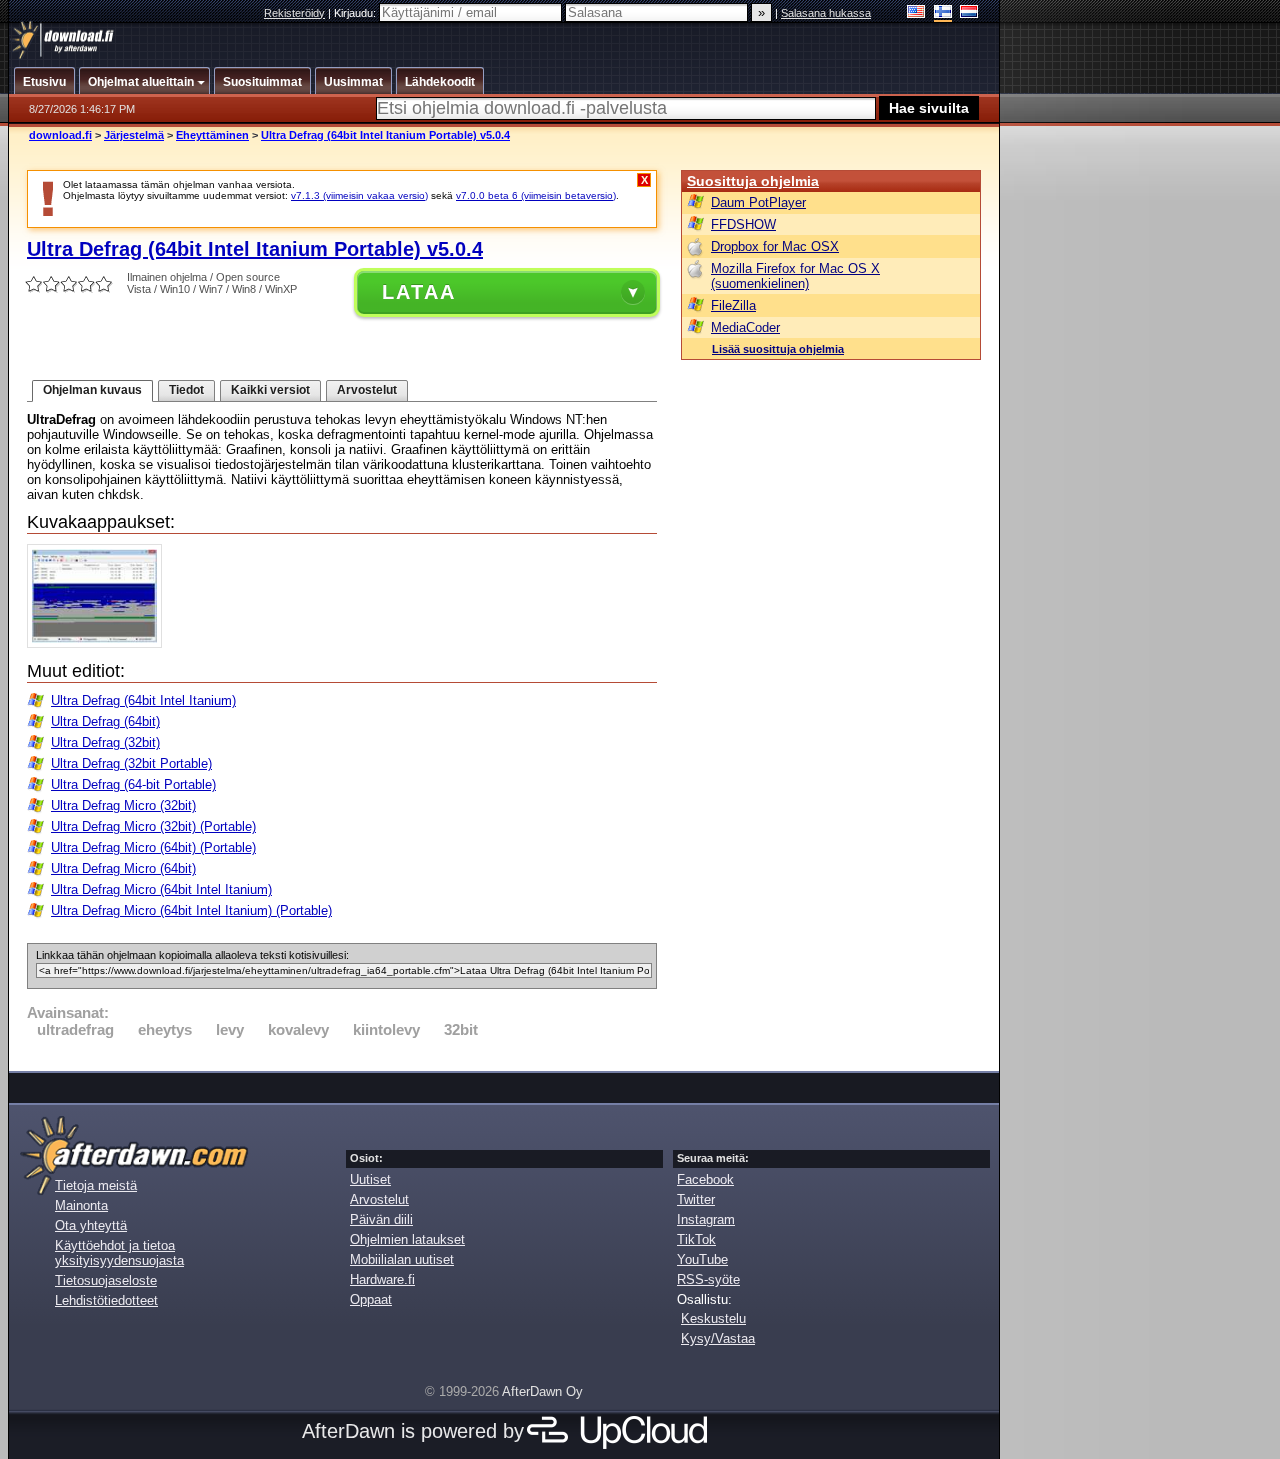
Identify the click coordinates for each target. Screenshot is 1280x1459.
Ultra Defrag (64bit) (105, 721)
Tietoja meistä (96, 1185)
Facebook (705, 1179)
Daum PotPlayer (758, 202)
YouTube (702, 1259)
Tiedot (186, 390)
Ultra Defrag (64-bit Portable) (133, 784)
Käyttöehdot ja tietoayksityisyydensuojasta (119, 1253)
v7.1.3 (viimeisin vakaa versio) (359, 195)
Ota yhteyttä (91, 1225)
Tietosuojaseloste (106, 1280)
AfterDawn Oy (542, 1391)
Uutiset (370, 1179)
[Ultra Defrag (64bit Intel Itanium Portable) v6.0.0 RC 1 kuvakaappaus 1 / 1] (99, 643)
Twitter (696, 1199)
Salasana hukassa (826, 13)
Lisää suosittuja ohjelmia (778, 349)
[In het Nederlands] (969, 13)
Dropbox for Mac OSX (775, 246)
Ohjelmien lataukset (407, 1239)
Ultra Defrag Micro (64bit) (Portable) (153, 847)
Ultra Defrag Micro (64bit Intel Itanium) (161, 889)
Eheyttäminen (212, 135)
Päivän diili (381, 1219)
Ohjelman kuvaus (92, 390)
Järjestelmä (134, 135)
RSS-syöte (708, 1279)
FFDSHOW (743, 224)
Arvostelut (367, 390)
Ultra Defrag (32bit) (105, 742)
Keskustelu (713, 1318)
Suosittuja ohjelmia (753, 181)
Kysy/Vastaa (718, 1338)
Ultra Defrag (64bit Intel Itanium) (143, 700)
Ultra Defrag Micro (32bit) (123, 805)
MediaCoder (745, 327)
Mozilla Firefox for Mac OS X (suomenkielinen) (795, 276)
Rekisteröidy (294, 13)
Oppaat (371, 1299)
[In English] (916, 13)
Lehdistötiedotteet (106, 1300)
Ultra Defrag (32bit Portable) (131, 763)
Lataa (419, 292)
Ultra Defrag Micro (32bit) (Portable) (153, 826)
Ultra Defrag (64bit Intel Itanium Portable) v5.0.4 (385, 135)
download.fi (60, 135)
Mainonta (81, 1205)
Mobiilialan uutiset (402, 1259)
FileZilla (733, 305)
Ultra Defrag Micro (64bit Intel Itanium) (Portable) (191, 910)
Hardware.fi (382, 1279)
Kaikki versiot (270, 390)
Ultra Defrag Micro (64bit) (123, 868)
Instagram (706, 1219)
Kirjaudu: (356, 13)
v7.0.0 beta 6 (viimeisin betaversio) (536, 195)
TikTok (696, 1239)
